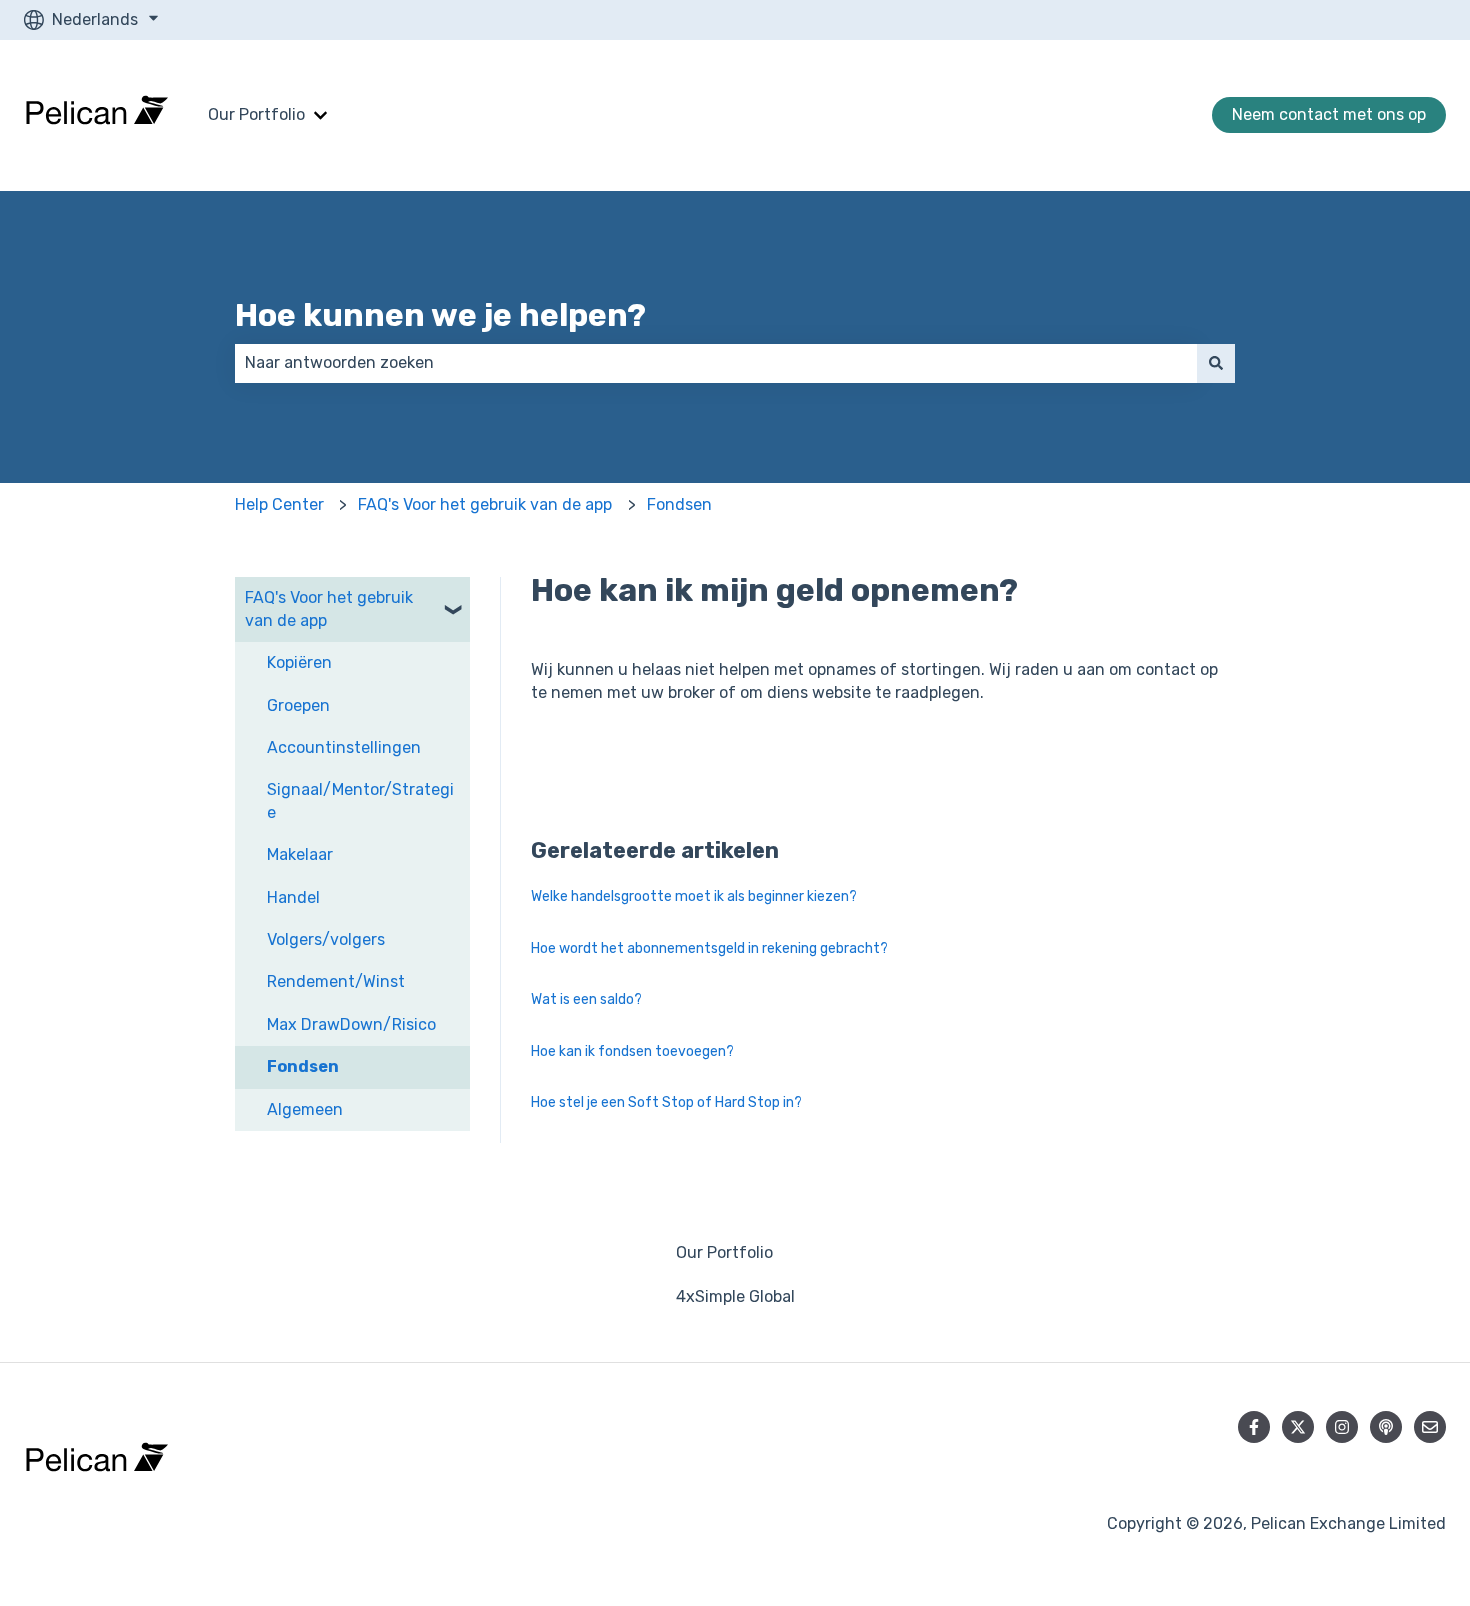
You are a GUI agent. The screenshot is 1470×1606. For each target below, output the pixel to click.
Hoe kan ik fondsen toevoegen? (632, 1051)
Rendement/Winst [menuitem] (336, 981)
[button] (454, 599)
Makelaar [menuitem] (300, 854)
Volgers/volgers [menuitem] (326, 939)
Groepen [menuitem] (298, 705)
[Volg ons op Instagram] (1342, 1427)
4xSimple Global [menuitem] (735, 1296)
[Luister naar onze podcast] (1386, 1427)
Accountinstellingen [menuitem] (344, 747)
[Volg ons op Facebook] (1254, 1427)
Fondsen (679, 504)
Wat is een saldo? (586, 999)
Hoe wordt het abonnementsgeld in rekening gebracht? (709, 948)
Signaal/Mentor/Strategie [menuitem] (360, 800)
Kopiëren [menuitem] (299, 662)
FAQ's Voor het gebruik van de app (485, 504)
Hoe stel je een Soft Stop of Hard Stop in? (666, 1102)
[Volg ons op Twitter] (1298, 1427)
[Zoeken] (1216, 363)
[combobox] (716, 363)
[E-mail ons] (1430, 1427)
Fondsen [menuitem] (303, 1066)
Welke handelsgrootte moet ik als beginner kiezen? (694, 896)
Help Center (279, 504)
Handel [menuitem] (293, 897)
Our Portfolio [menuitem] (724, 1252)
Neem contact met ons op (1329, 114)
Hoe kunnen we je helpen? (440, 315)
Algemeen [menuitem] (305, 1109)
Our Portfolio (256, 114)
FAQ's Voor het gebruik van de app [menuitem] (329, 608)
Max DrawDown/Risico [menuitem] (351, 1024)
